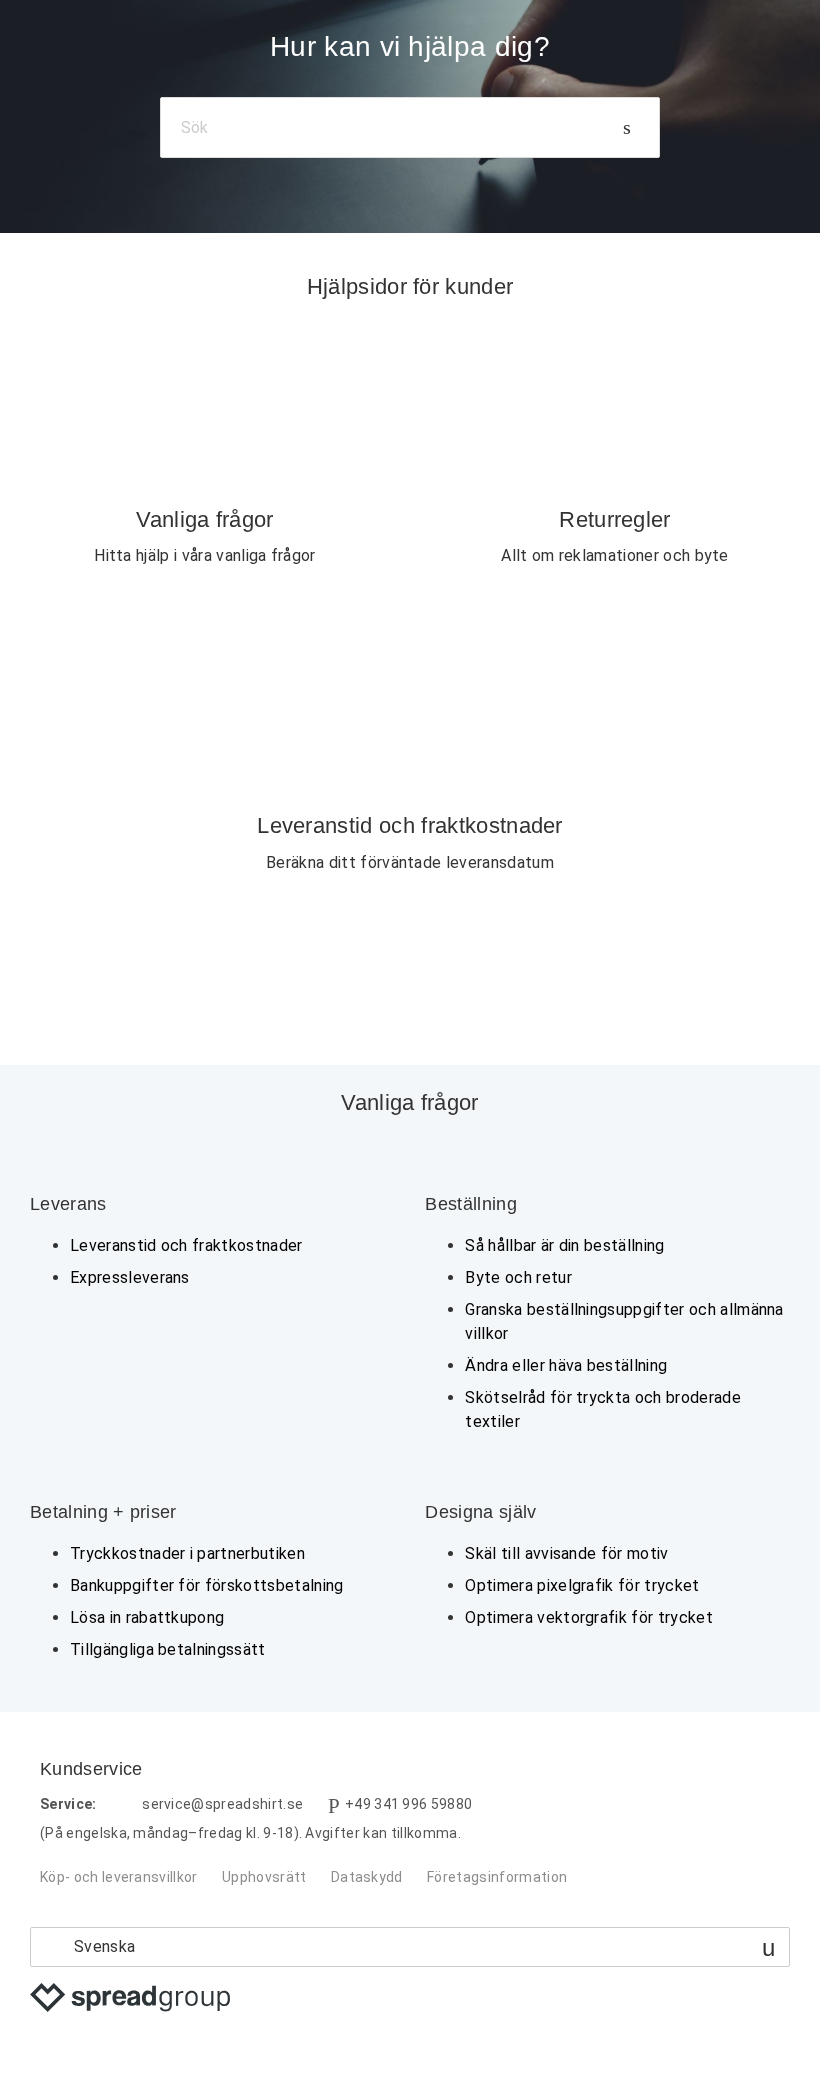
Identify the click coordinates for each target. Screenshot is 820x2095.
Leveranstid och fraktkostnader (186, 1245)
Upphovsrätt (264, 1877)
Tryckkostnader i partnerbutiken (187, 1553)
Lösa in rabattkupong (147, 1617)
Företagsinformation (497, 1877)
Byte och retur (518, 1277)
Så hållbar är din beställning (564, 1245)
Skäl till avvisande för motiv (566, 1553)
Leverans (68, 1204)
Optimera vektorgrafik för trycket (589, 1617)
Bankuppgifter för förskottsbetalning (207, 1585)
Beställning (471, 1204)
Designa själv (480, 1512)
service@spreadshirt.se (222, 1804)
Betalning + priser (103, 1512)
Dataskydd (367, 1877)
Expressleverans (130, 1277)
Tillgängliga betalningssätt (168, 1649)
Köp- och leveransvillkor (119, 1877)
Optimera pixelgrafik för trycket (582, 1585)
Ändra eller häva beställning (566, 1365)
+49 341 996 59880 (408, 1804)
